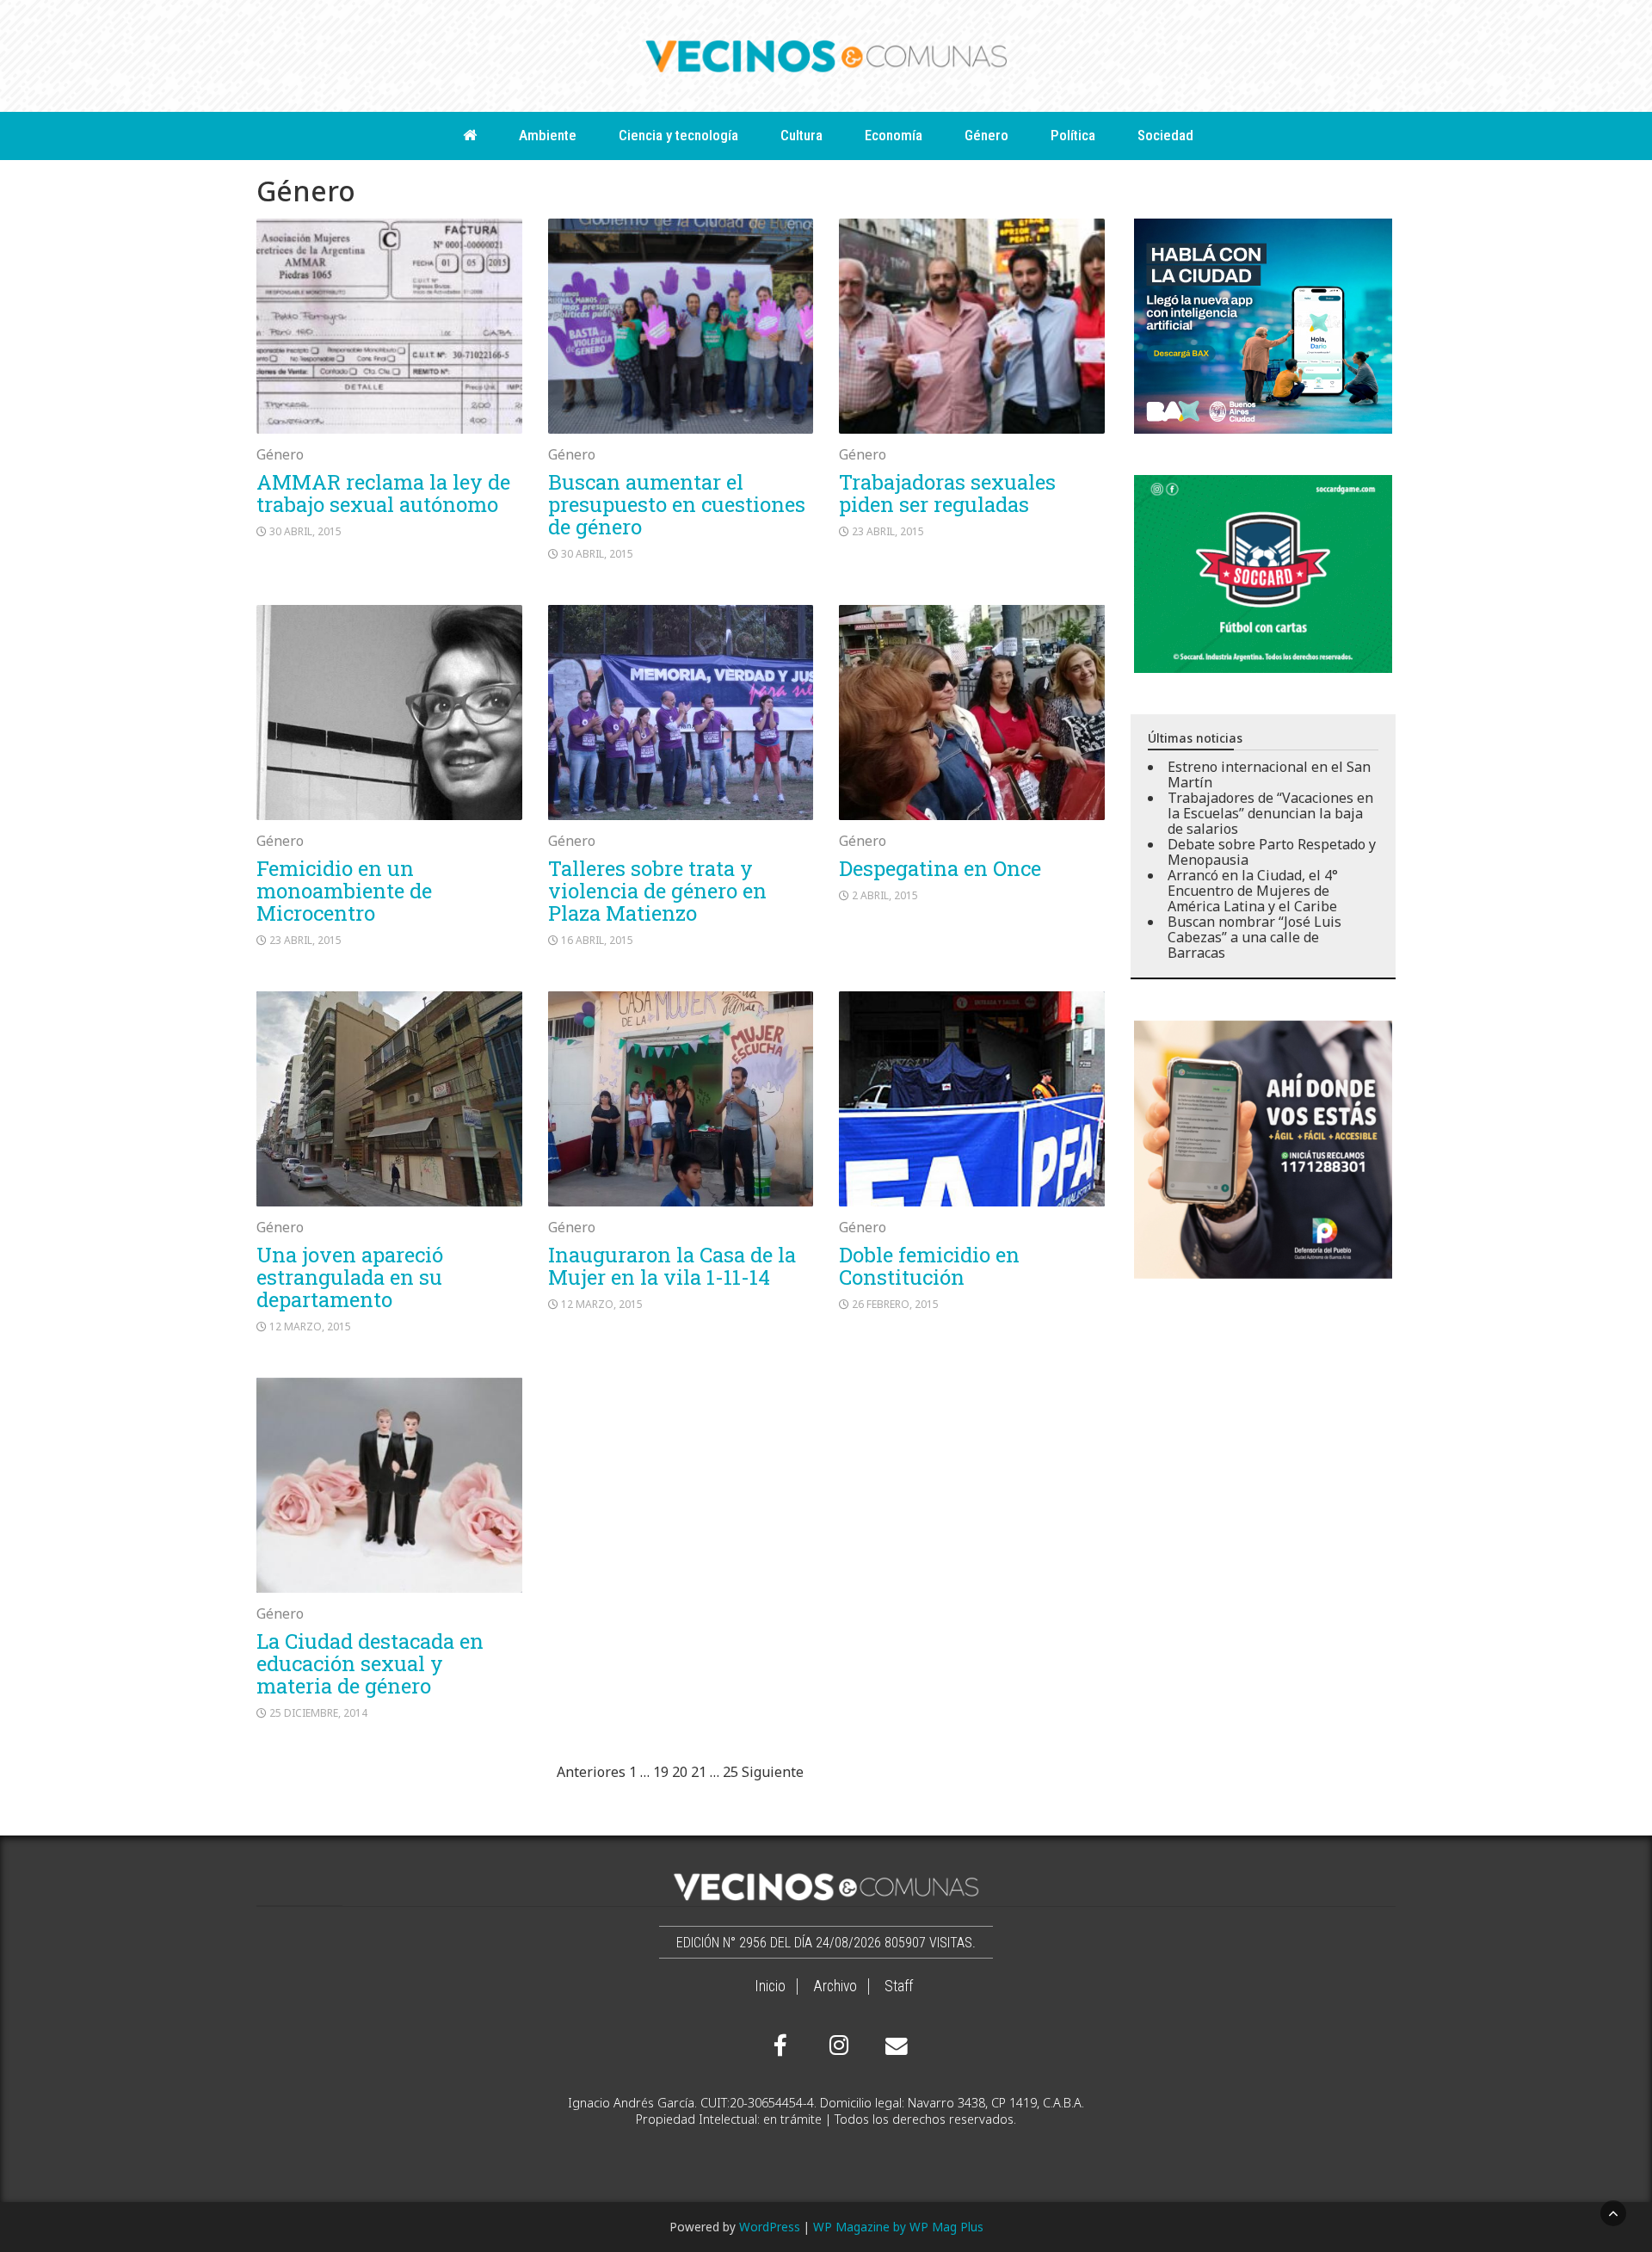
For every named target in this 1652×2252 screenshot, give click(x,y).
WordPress (770, 2227)
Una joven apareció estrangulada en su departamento (350, 1277)
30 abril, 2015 (305, 531)
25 (730, 1772)
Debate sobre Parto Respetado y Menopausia (1272, 852)
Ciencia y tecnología (678, 135)
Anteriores (591, 1772)
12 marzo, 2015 (310, 1327)
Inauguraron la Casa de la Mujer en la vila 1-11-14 (672, 1266)
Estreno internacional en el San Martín (1269, 774)
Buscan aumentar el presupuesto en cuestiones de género (677, 504)
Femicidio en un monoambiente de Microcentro (344, 891)
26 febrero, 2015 (895, 1304)
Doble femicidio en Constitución (929, 1266)
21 (699, 1772)
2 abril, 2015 (885, 895)
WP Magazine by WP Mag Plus (898, 2227)
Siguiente (773, 1772)
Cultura (801, 135)
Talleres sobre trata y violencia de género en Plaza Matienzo (657, 891)
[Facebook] (780, 2045)
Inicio (770, 1986)
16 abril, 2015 (597, 940)
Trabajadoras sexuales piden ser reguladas (947, 493)
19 (661, 1772)
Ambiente (548, 135)
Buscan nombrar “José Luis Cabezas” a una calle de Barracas (1254, 937)
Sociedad (1165, 135)
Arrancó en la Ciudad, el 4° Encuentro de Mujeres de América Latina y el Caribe (1253, 891)
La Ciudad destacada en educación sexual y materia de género (370, 1663)
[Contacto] (892, 2046)
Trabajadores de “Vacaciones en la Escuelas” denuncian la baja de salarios (1270, 813)
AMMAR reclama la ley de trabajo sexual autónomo (383, 493)
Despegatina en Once (940, 868)
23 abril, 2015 (888, 531)
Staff (899, 1986)
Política (1073, 135)
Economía (894, 135)
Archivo (835, 1986)
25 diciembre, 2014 (318, 1713)
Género (986, 135)
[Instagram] (836, 2045)
